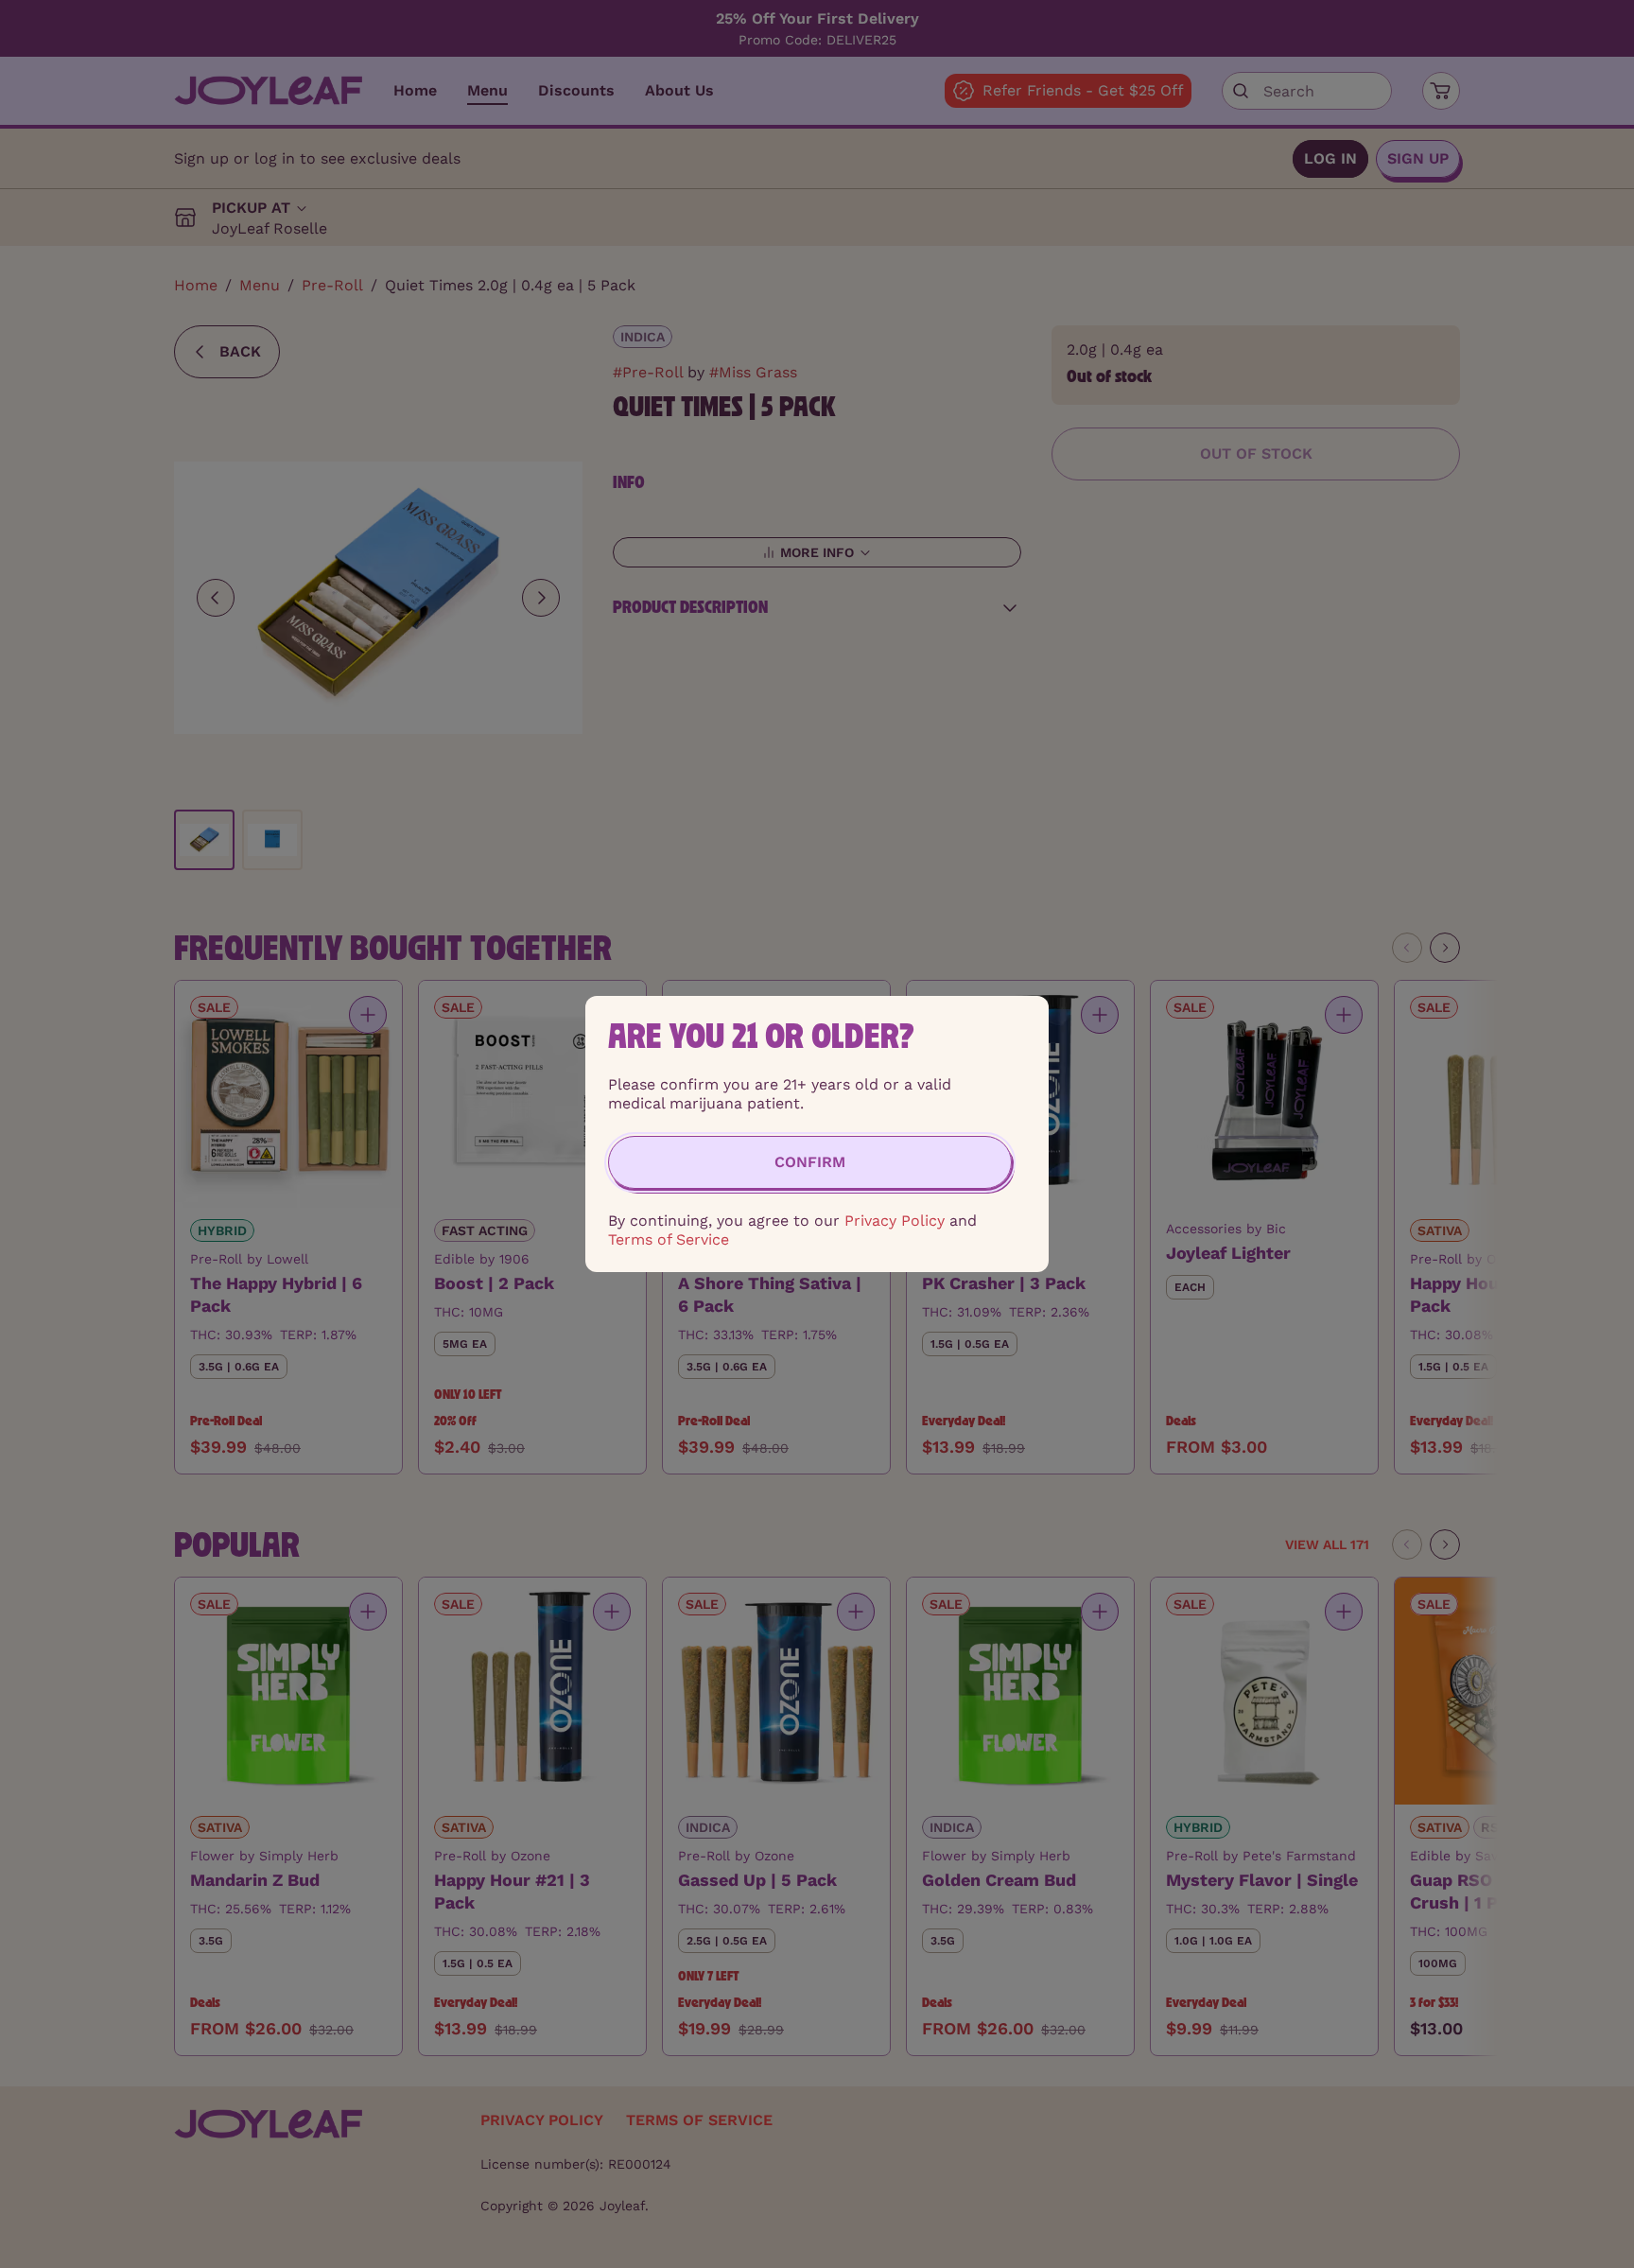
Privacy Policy (895, 1221)
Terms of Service (669, 1239)
